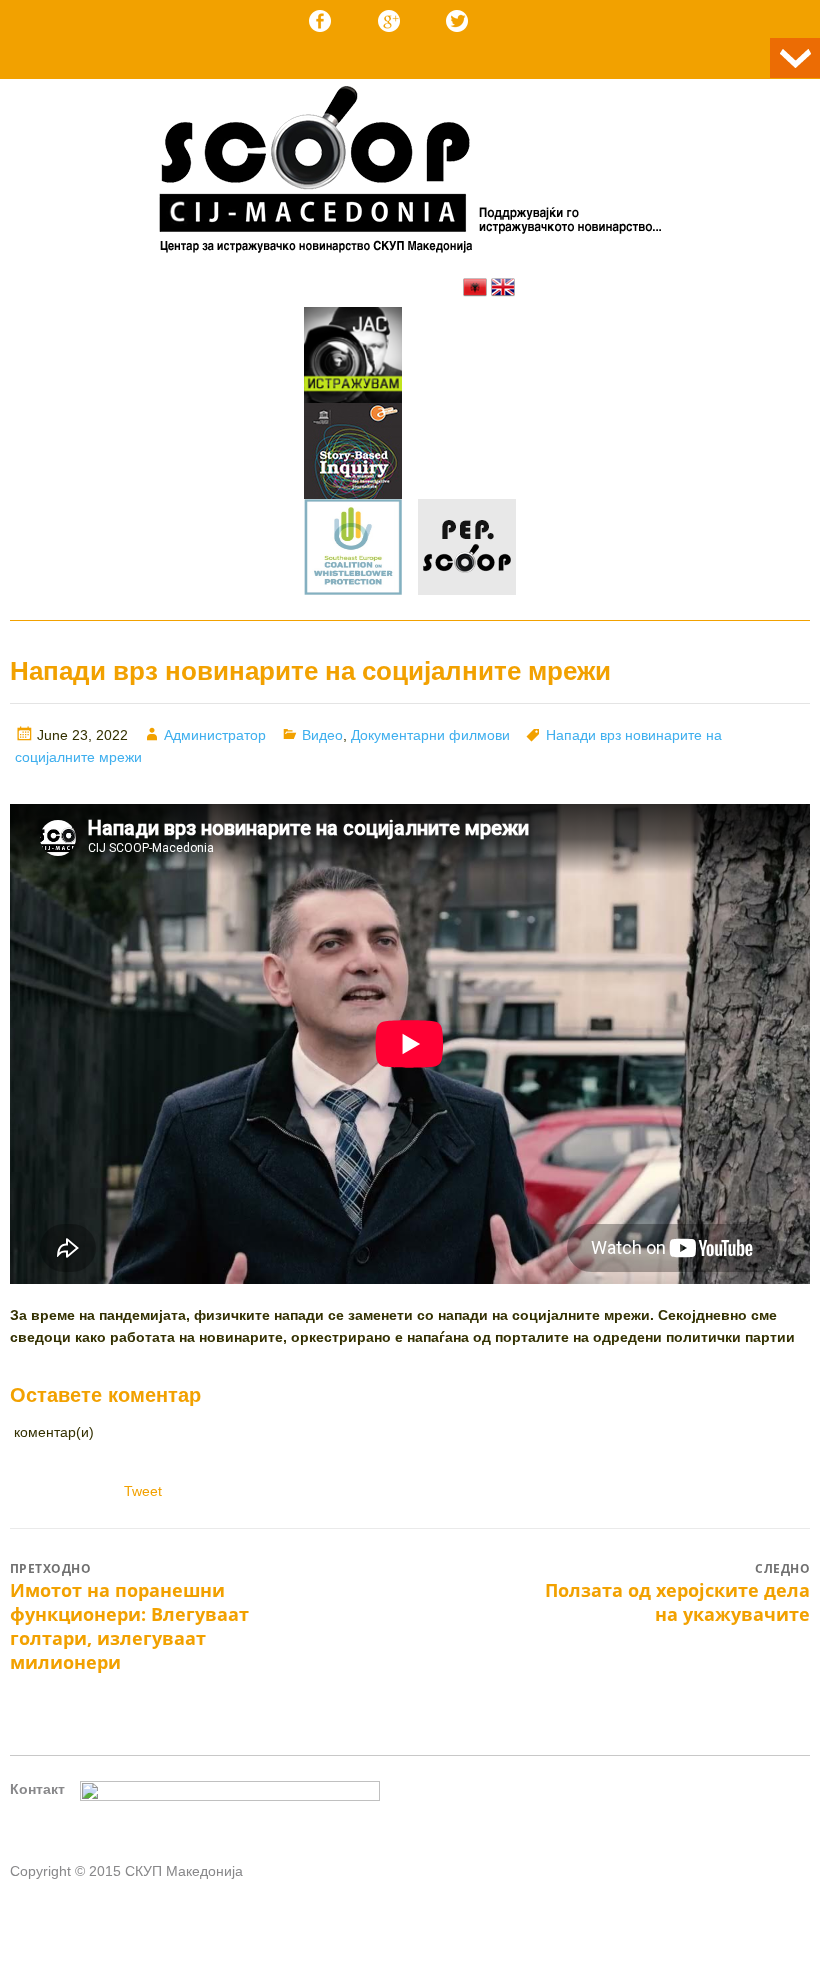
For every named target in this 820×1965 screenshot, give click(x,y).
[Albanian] (475, 287)
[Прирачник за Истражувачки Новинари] (353, 454)
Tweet (143, 1491)
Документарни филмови (430, 735)
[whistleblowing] (353, 550)
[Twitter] (457, 21)
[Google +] (389, 21)
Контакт (37, 1789)
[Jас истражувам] (353, 358)
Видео (322, 735)
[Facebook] (320, 21)
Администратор (215, 735)
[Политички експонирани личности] (467, 550)
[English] (503, 287)
